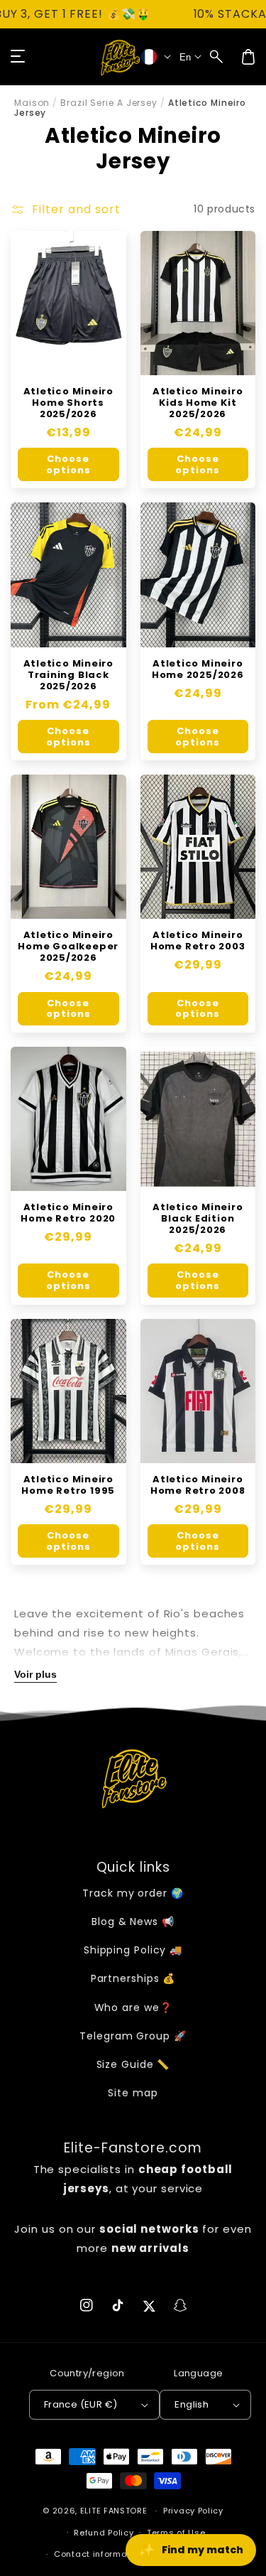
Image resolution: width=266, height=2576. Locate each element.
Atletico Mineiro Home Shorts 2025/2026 (68, 403)
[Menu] (18, 57)
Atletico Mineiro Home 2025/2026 (198, 669)
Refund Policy (104, 2533)
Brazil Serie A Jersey (109, 103)
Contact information (99, 2554)
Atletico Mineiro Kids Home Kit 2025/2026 (198, 403)
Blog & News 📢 (133, 1922)
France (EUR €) (81, 2404)
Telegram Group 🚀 (133, 2036)
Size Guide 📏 (133, 2064)
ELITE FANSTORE (114, 2511)
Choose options (68, 464)
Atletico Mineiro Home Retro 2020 (68, 1213)
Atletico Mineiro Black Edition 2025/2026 (198, 1219)
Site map (133, 2093)
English (192, 2404)
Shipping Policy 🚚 (133, 1950)
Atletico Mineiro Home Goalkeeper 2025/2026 (68, 947)
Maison (32, 103)
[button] (217, 57)
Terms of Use (176, 2533)
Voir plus (35, 1674)
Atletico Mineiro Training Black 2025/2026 (68, 675)
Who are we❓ (133, 2008)
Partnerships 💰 (133, 1978)
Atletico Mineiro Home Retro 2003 (198, 941)
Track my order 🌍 (133, 1893)
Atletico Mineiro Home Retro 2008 (198, 1485)
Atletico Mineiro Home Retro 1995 (68, 1485)
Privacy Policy (193, 2511)
